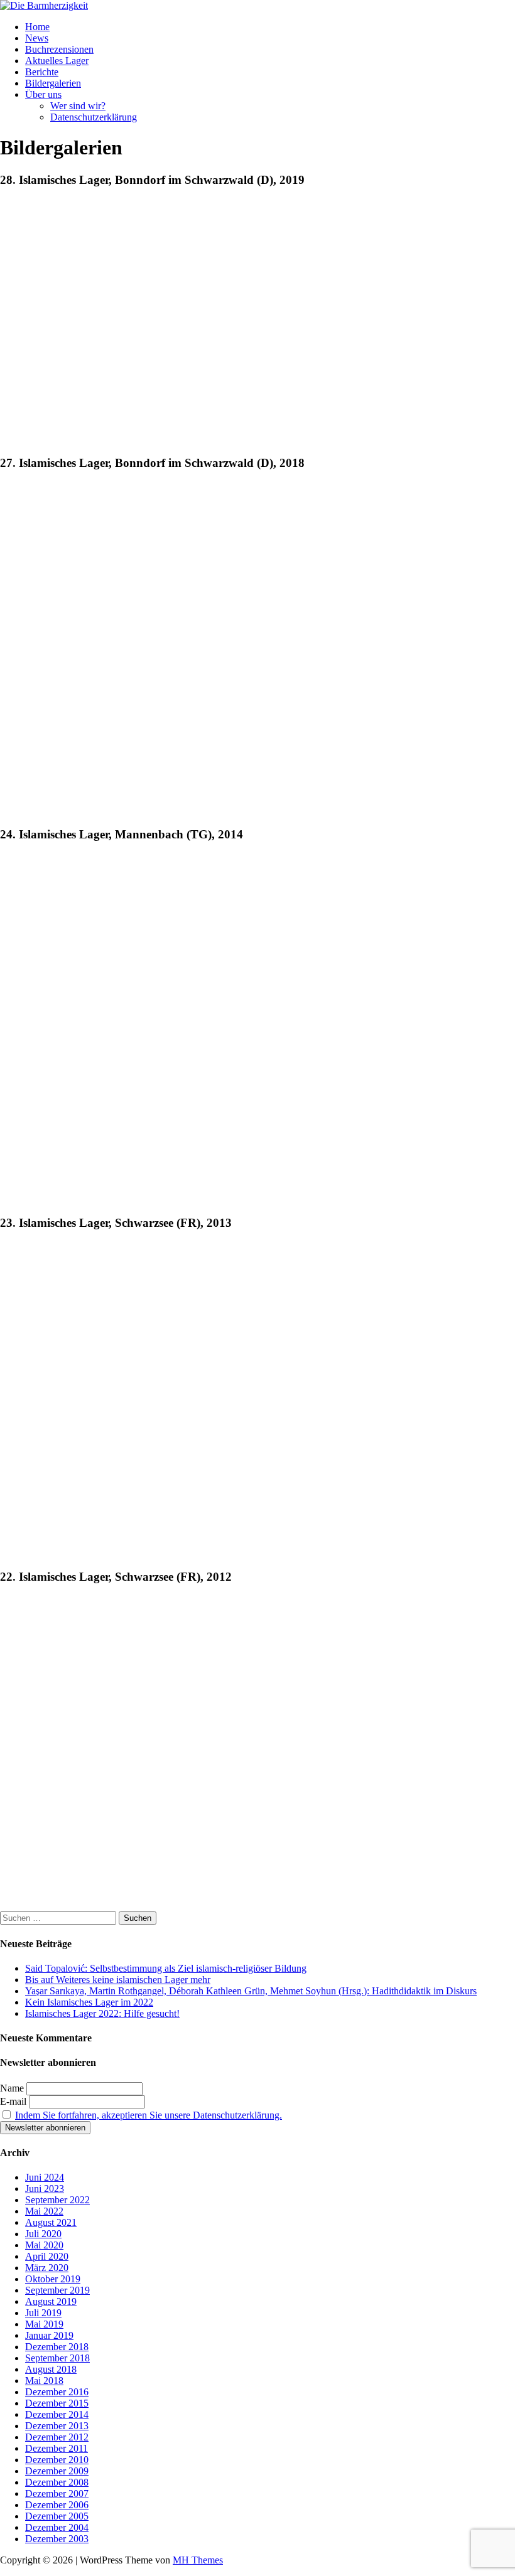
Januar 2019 (49, 2335)
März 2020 (47, 2268)
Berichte (42, 72)
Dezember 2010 (57, 2460)
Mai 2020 (44, 2245)
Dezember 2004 (57, 2527)
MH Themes (198, 2560)
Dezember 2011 (57, 2448)
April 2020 (47, 2256)
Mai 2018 (44, 2381)
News (37, 38)
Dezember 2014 (57, 2414)
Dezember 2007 (57, 2493)
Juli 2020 (43, 2234)
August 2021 (51, 2222)
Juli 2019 (43, 2313)
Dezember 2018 (57, 2347)
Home (37, 27)
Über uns (43, 94)
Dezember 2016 (57, 2392)
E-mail (13, 2101)
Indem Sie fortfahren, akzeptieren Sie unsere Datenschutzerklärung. (149, 2115)
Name (12, 2088)
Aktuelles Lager (57, 61)
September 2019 (57, 2290)
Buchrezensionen (59, 49)
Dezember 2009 (57, 2471)
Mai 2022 (44, 2211)
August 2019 (51, 2301)
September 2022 (57, 2200)
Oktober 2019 (53, 2279)
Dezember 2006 (57, 2505)
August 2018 (51, 2369)
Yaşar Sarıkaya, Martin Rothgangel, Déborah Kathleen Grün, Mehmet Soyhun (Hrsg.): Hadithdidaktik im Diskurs (251, 1991)
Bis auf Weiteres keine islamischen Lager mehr (118, 1980)
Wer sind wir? (78, 106)
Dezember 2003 (57, 2539)
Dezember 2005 (57, 2516)
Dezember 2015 (57, 2403)
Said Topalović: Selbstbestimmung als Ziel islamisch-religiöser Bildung (166, 1968)
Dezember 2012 (57, 2437)
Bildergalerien (53, 83)
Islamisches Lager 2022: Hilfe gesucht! (102, 2013)
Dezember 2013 (57, 2426)
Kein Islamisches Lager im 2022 (89, 2002)
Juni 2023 (45, 2189)
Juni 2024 (45, 2177)
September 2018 (57, 2358)
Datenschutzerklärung (94, 117)
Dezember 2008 (57, 2482)
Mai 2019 (44, 2324)
